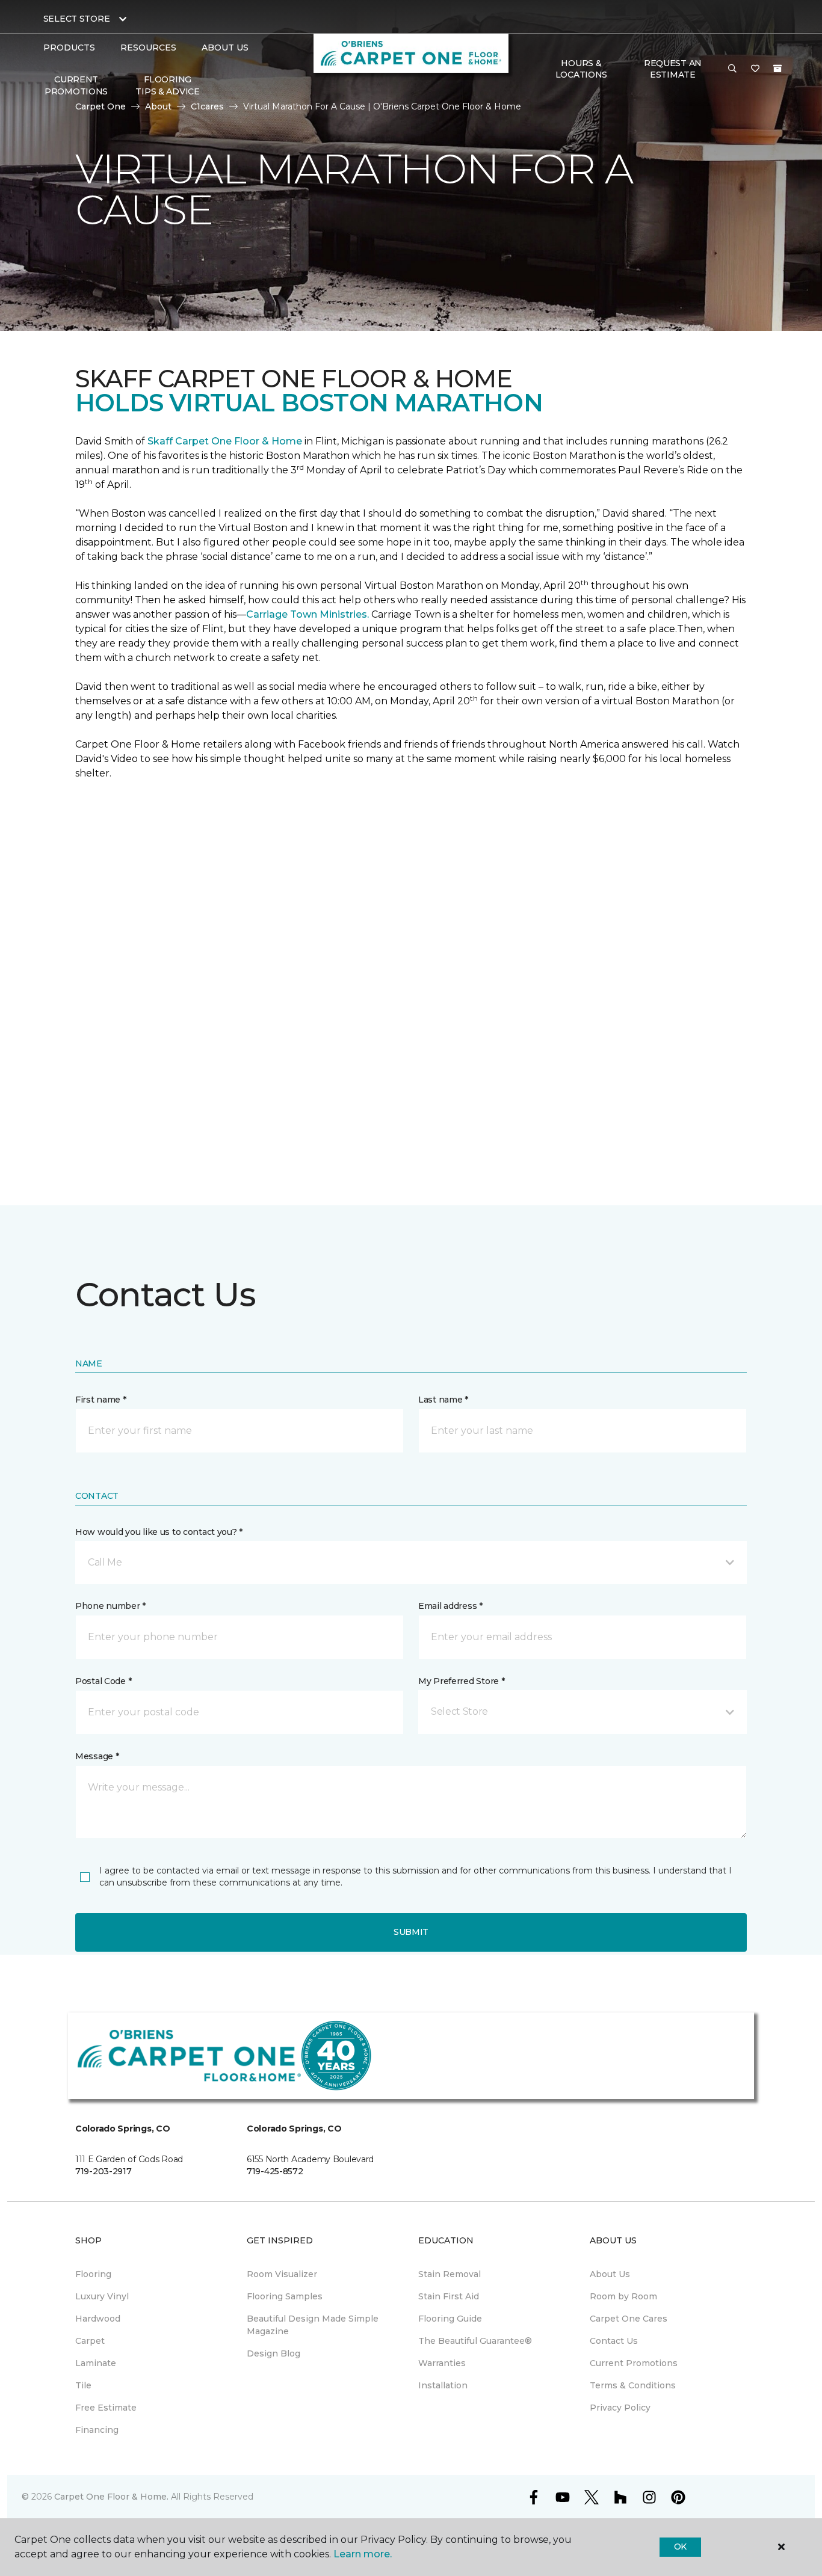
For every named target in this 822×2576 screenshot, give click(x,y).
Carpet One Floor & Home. (111, 2497)
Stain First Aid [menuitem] (449, 2296)
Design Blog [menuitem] (273, 2353)
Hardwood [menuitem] (98, 2319)
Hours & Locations (581, 69)
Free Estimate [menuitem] (106, 2408)
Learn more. (363, 2554)
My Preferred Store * (461, 1681)
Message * (97, 1756)
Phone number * (110, 1606)
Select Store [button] (77, 19)
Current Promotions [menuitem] (76, 85)
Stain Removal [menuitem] (450, 2274)
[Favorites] (755, 69)
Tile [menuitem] (83, 2385)
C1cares (207, 106)
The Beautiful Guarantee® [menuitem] (475, 2341)
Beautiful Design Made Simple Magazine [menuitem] (313, 2325)
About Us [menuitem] (610, 2274)
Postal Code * (103, 1681)
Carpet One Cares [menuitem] (629, 2319)
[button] (732, 69)
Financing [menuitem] (97, 2430)
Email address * (450, 1606)
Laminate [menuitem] (96, 2363)
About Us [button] (225, 48)
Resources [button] (148, 48)
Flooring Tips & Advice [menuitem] (167, 85)
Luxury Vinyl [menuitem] (102, 2296)
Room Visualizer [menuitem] (282, 2274)
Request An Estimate (673, 69)
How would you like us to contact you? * (159, 1532)
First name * (101, 1400)
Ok (680, 2547)
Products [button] (69, 48)
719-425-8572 (275, 2171)
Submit (411, 1932)
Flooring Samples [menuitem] (285, 2296)
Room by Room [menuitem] (623, 2296)
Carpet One (100, 106)
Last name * (443, 1400)
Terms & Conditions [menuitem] (633, 2385)
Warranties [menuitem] (442, 2363)
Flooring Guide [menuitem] (450, 2319)
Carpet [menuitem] (90, 2341)
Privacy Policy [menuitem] (620, 2408)
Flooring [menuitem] (93, 2274)
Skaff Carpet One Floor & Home (225, 441)
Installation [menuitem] (443, 2385)
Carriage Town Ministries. (307, 614)
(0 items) (777, 69)
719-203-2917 (104, 2171)
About (158, 106)
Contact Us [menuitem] (614, 2341)
